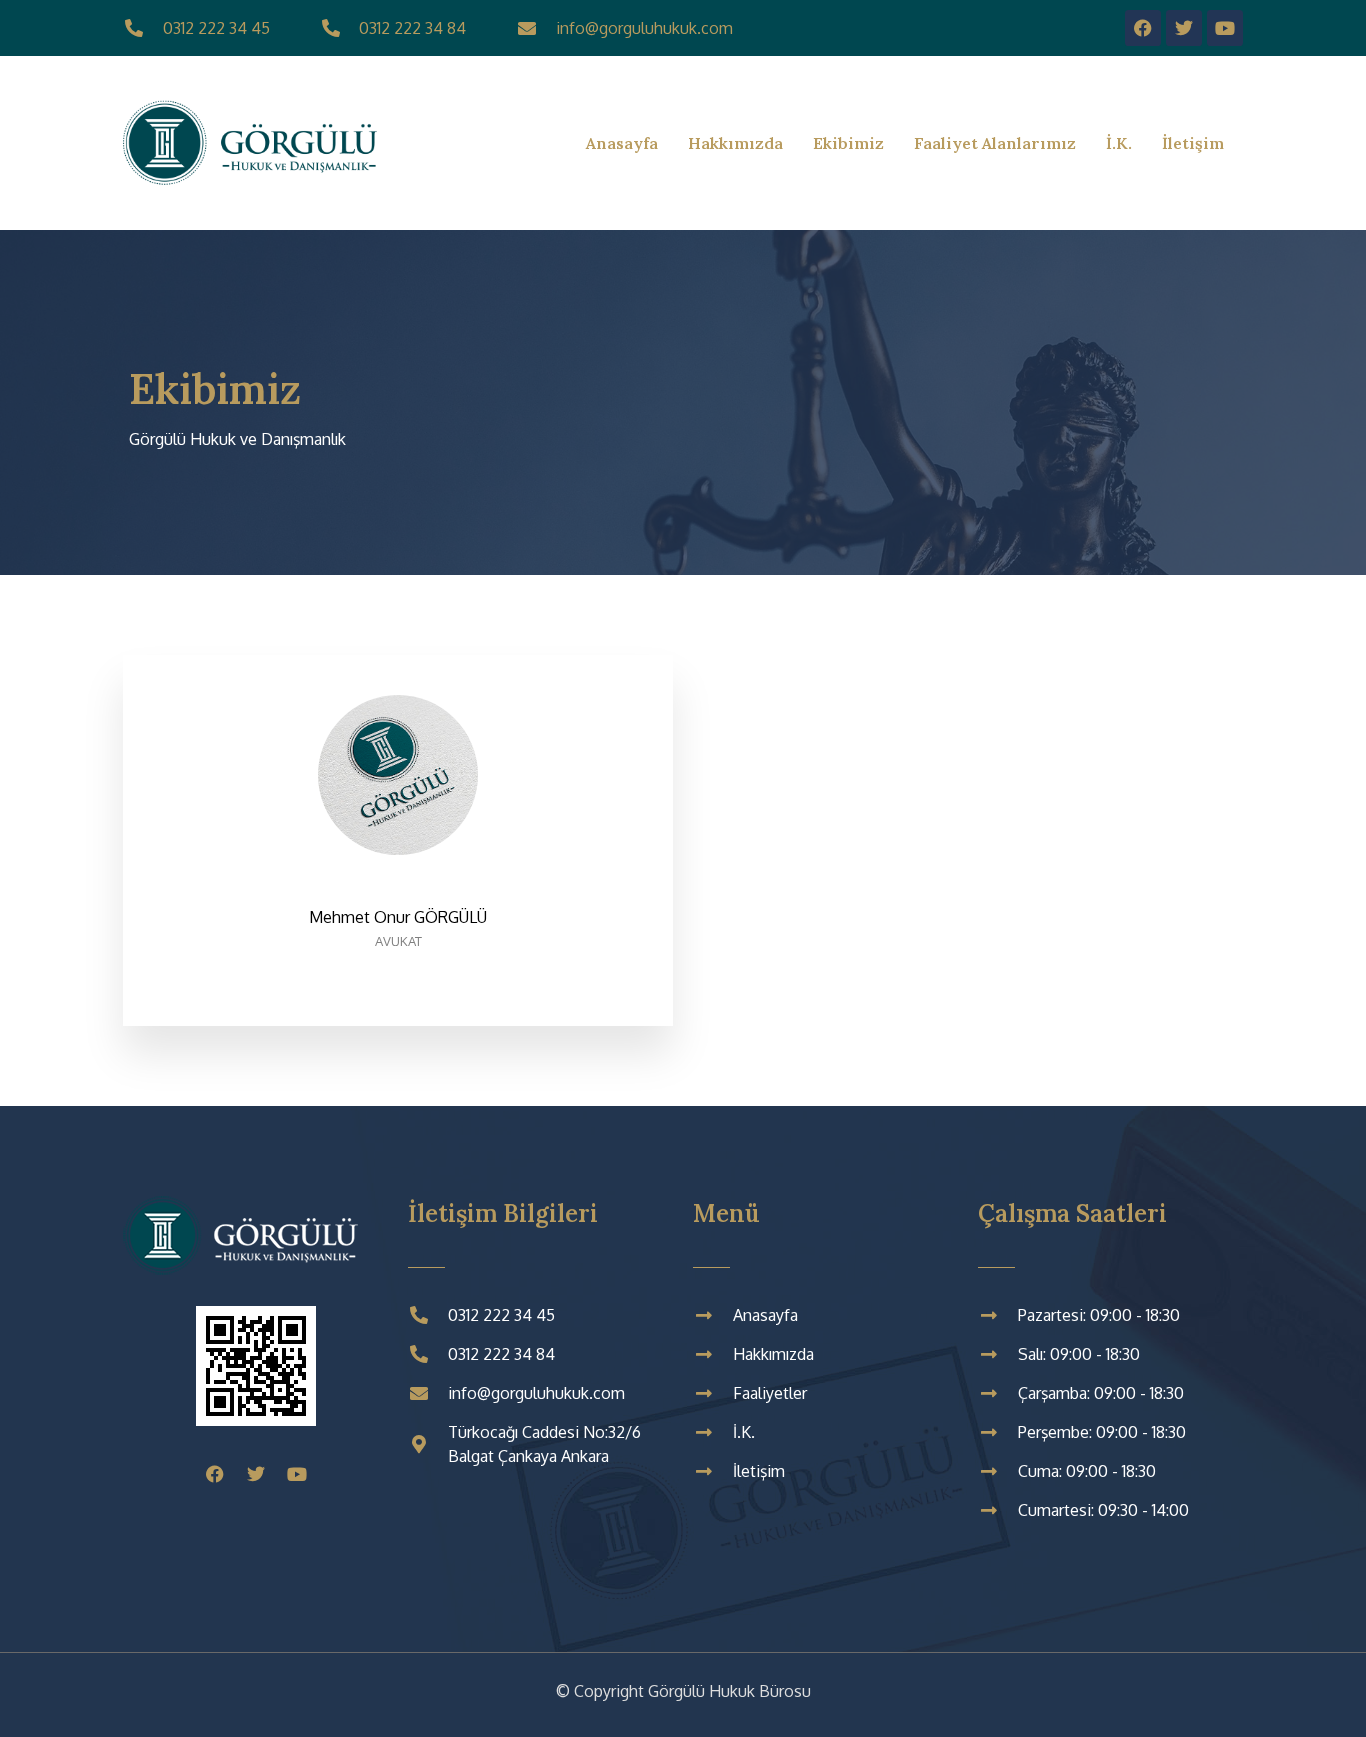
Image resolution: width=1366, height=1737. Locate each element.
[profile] (398, 887)
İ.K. (1119, 143)
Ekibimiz (848, 143)
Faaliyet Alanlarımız (995, 143)
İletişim (1193, 143)
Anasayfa (622, 143)
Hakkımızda (735, 143)
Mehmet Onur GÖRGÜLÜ (398, 917)
